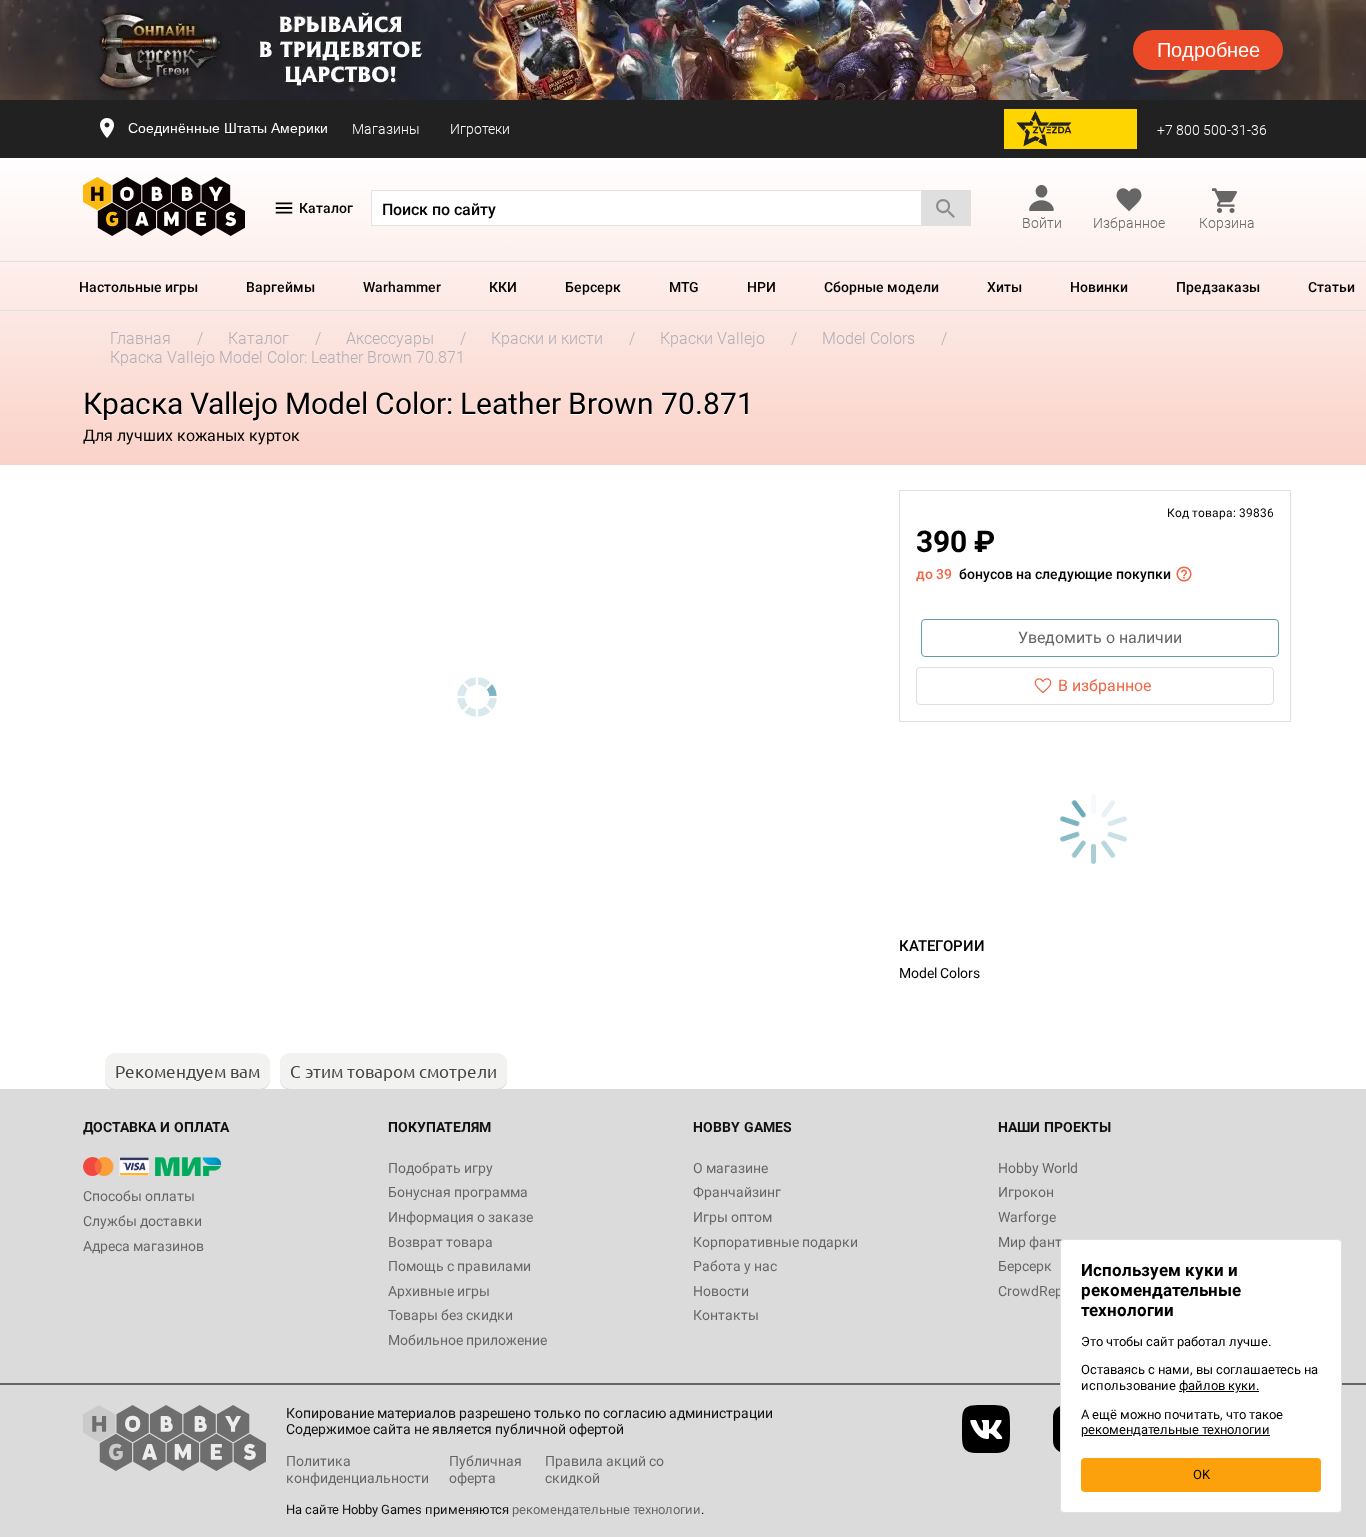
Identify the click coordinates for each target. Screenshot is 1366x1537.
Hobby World (1038, 1168)
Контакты (726, 1315)
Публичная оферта (485, 1469)
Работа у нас (735, 1266)
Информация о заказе (460, 1217)
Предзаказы (1218, 287)
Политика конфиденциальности (357, 1469)
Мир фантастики (1053, 1242)
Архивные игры (439, 1291)
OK (1201, 1474)
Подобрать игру (440, 1168)
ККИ (503, 287)
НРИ (761, 287)
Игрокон (1026, 1192)
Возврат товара (440, 1242)
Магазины (386, 129)
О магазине (730, 1168)
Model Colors (939, 973)
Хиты (1004, 287)
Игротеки (480, 129)
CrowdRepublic (1045, 1291)
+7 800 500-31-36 (1212, 130)
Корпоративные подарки (775, 1242)
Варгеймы (280, 287)
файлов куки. (1219, 1385)
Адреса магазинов (143, 1246)
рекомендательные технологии (606, 1509)
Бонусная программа (458, 1192)
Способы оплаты (139, 1196)
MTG (684, 287)
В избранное (1104, 685)
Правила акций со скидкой (604, 1469)
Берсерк (593, 287)
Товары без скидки (450, 1315)
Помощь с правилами (459, 1266)
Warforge (1027, 1217)
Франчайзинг (737, 1192)
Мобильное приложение (467, 1340)
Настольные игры (138, 287)
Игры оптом (732, 1217)
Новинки (1099, 287)
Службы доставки (142, 1221)
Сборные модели (881, 287)
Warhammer (402, 287)
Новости (721, 1291)
